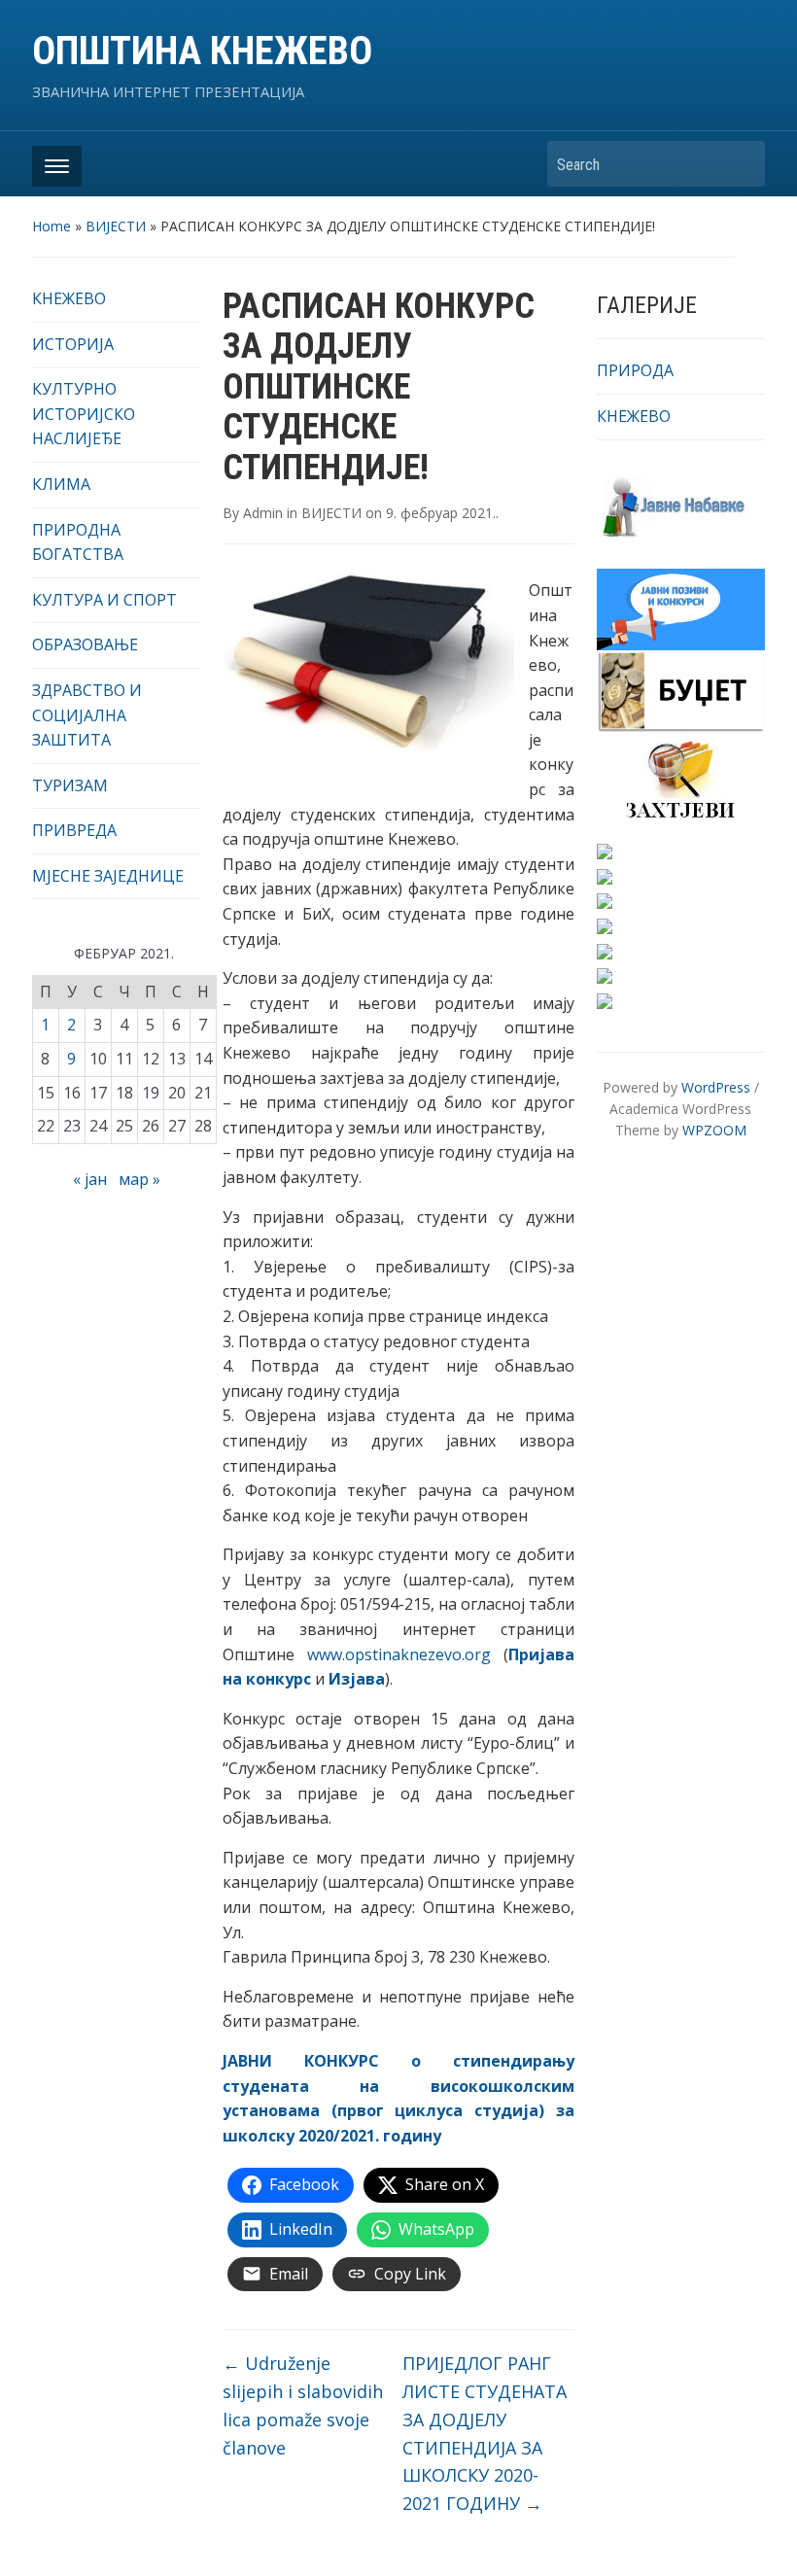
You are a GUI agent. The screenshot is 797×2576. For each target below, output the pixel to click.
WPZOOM (714, 1130)
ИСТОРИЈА (73, 344)
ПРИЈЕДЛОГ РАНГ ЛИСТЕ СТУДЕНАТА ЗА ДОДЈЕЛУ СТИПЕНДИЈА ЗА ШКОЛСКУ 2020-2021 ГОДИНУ (485, 2433)
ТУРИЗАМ (70, 785)
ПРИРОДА (635, 370)
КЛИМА (61, 484)
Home (52, 226)
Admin (263, 513)
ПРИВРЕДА (74, 830)
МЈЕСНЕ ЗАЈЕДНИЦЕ (108, 876)
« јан (90, 1179)
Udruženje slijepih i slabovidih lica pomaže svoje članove (303, 2405)
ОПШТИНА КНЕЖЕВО (202, 51)
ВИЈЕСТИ (116, 226)
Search (741, 164)
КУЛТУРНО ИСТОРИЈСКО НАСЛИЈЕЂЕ (84, 414)
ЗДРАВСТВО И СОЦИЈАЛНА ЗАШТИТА (87, 715)
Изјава (357, 1679)
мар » (139, 1179)
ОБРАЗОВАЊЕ (85, 644)
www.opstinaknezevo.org (399, 1654)
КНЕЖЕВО (69, 298)
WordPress (716, 1087)
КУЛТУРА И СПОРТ (104, 600)
